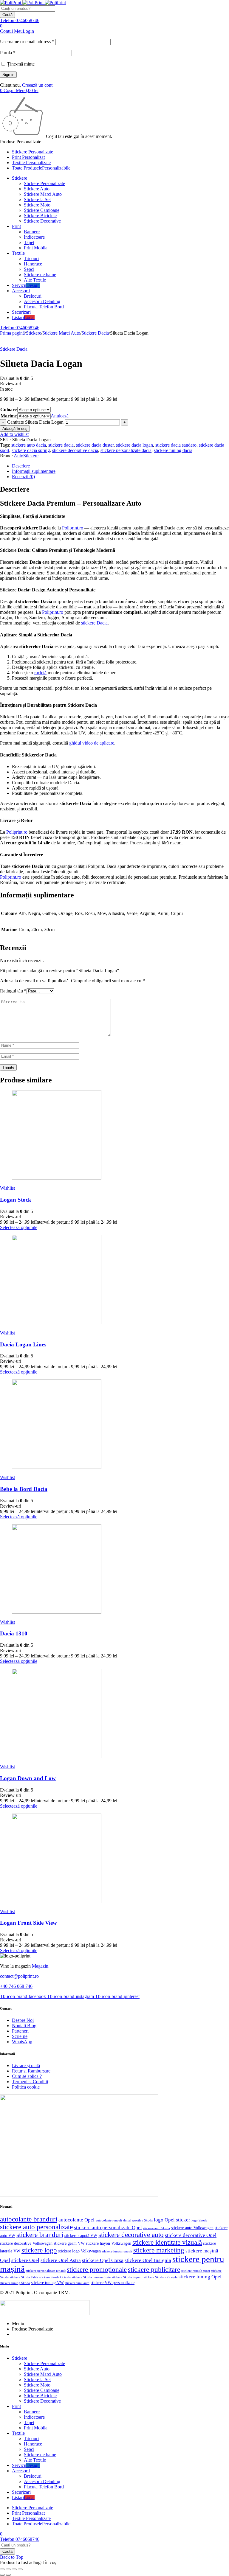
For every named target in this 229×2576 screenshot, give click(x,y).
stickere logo (39, 2250)
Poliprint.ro (73, 528)
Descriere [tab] (21, 466)
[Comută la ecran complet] (8, 2569)
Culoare (8, 410)
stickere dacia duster (95, 445)
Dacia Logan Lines (23, 1344)
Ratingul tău (13, 991)
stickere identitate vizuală (167, 2242)
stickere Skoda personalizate (91, 2277)
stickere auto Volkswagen (192, 2228)
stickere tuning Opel (200, 2277)
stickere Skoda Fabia (24, 2277)
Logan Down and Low (28, 1778)
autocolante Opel (76, 2220)
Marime (9, 416)
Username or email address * (27, 42)
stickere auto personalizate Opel (108, 2228)
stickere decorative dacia (75, 450)
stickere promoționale (97, 2270)
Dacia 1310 (14, 1633)
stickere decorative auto (131, 2235)
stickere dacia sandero (176, 445)
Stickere (34, 333)
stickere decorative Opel (191, 2235)
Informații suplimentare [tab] (34, 471)
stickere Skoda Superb (127, 2277)
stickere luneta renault (117, 2251)
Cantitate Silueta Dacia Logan (35, 422)
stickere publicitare (154, 2270)
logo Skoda (199, 2220)
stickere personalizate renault (46, 2271)
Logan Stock (16, 1200)
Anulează (60, 416)
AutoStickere (26, 456)
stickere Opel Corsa (103, 2260)
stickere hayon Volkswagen (109, 2243)
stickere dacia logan (134, 445)
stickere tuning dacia (173, 450)
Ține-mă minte (20, 64)
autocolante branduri (29, 2219)
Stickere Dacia (95, 333)
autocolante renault (109, 2220)
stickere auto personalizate (36, 2227)
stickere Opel (25, 2260)
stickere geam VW (69, 2243)
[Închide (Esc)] (20, 2569)
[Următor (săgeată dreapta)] (8, 2575)
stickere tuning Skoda (15, 2283)
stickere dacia (61, 445)
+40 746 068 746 (16, 1986)
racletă (40, 673)
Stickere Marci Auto (61, 333)
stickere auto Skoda (157, 2228)
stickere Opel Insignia (148, 2260)
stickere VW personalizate (113, 2283)
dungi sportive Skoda (138, 2220)
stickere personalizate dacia (126, 450)
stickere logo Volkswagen (79, 2251)
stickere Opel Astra (61, 2260)
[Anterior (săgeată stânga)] (2, 2575)
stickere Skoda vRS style (161, 2277)
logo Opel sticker (172, 2220)
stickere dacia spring (31, 450)
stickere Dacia (94, 623)
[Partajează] (14, 2569)
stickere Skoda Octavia (55, 2277)
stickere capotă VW (81, 2236)
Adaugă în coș (15, 429)
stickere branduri (40, 2235)
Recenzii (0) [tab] (23, 477)
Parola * (8, 53)
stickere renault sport (196, 2271)
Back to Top (12, 2557)
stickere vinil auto (77, 2283)
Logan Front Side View (28, 1923)
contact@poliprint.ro (19, 1976)
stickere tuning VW (47, 2283)
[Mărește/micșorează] (2, 2569)
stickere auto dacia (29, 445)
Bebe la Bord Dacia (24, 1489)
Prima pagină (12, 333)
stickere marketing (159, 2250)
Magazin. (40, 1966)
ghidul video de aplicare (92, 743)
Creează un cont (37, 85)
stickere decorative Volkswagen (26, 2243)
